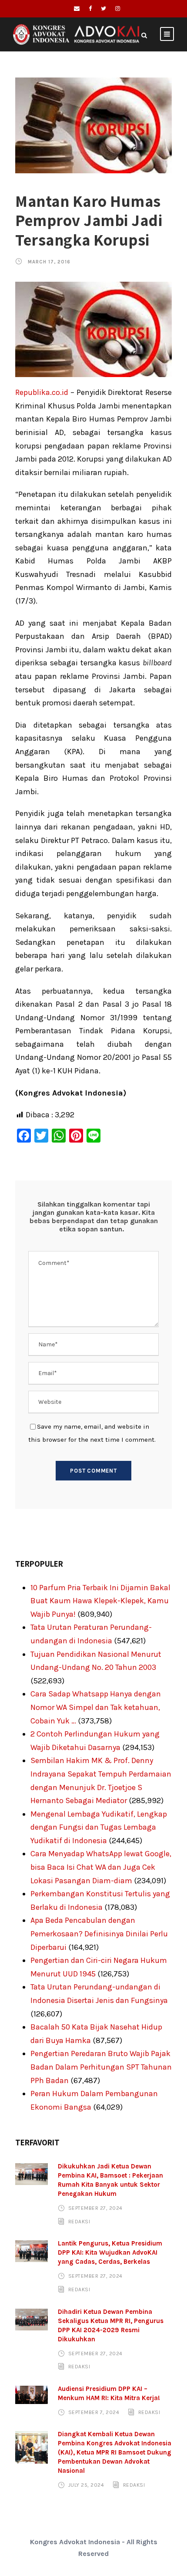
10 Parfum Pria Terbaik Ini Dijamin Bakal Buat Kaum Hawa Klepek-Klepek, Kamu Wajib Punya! (100, 1601)
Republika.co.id (42, 392)
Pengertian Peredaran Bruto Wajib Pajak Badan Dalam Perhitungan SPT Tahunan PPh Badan (101, 2067)
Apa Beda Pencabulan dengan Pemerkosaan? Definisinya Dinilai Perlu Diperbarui (99, 1934)
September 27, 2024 (95, 2208)
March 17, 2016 (49, 262)
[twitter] (104, 8)
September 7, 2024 (94, 2412)
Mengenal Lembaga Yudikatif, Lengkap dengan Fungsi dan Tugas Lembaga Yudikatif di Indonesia (99, 1827)
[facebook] (90, 8)
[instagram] (118, 8)
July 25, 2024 (86, 2485)
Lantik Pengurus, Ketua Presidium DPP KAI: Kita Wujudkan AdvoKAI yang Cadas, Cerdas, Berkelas (110, 2252)
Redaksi (79, 2222)
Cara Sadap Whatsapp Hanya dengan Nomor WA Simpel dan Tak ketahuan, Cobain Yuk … (96, 1707)
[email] (77, 8)
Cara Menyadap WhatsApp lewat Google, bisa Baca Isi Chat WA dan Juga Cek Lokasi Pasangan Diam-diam (101, 1867)
